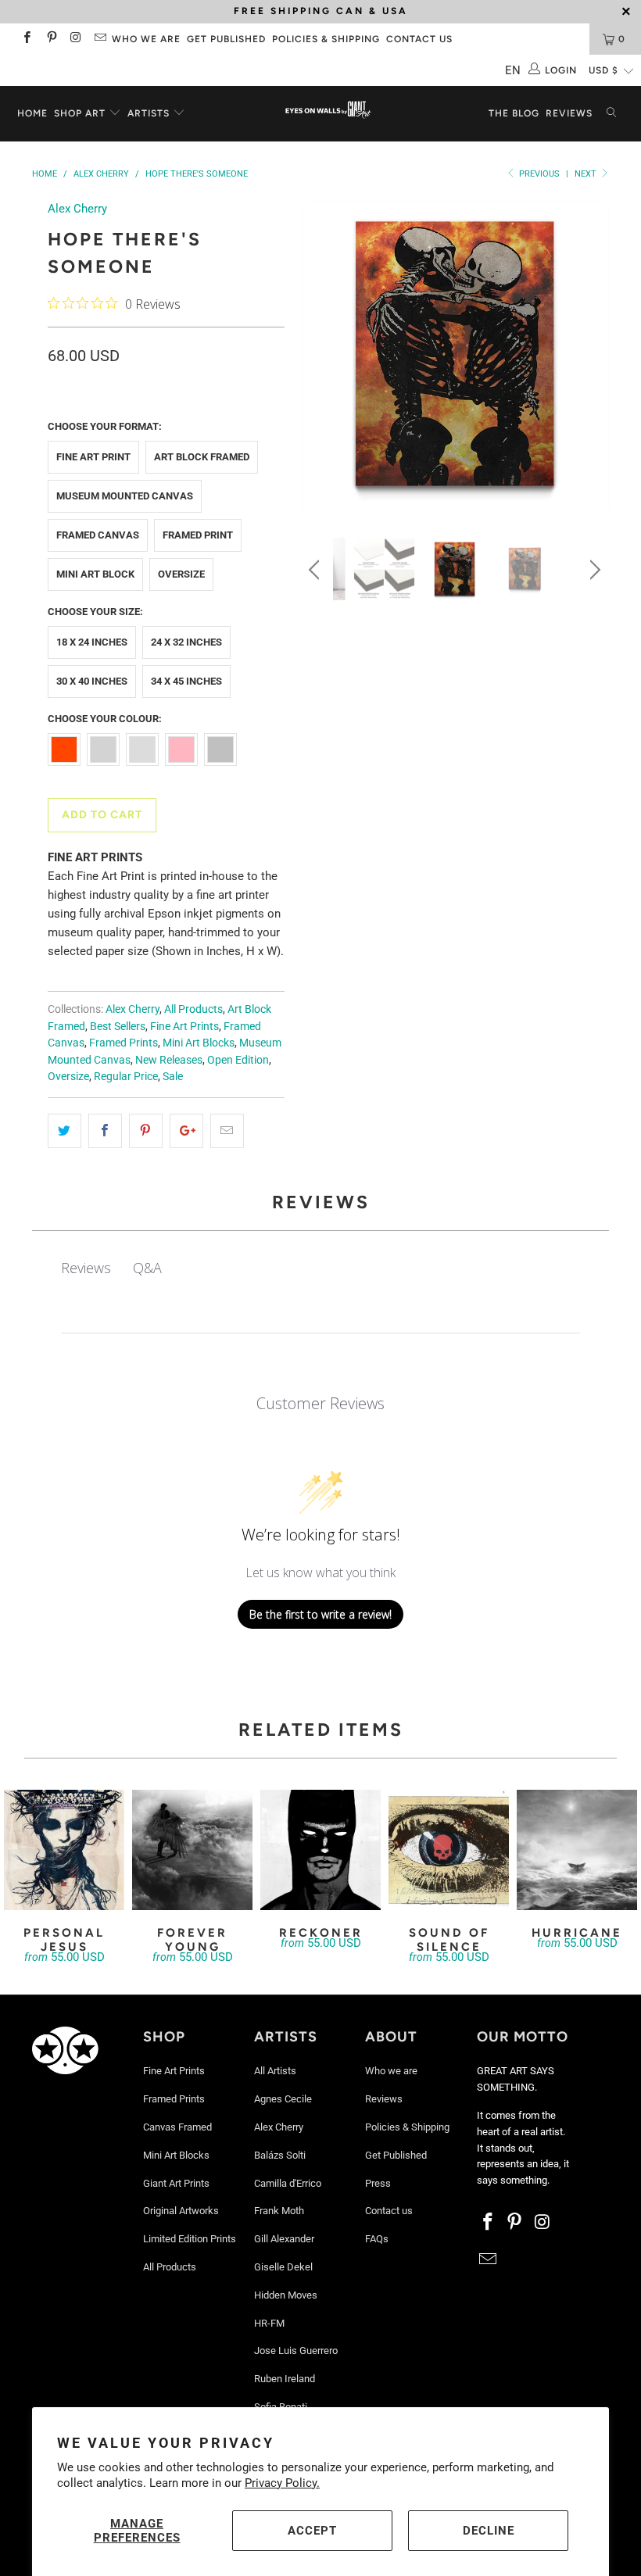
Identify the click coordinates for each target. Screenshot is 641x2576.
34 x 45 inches (186, 681)
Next (587, 174)
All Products (193, 1009)
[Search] (611, 114)
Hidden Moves (286, 2295)
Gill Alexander (284, 2239)
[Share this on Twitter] (64, 1131)
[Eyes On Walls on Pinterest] (50, 39)
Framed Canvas (98, 535)
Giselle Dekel (283, 2267)
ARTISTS (150, 113)
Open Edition (238, 1060)
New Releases (169, 1060)
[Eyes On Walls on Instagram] (75, 39)
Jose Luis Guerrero (296, 2351)
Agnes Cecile (283, 2099)
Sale (173, 1076)
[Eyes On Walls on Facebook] (26, 39)
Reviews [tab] (86, 1268)
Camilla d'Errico (288, 2183)
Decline (489, 2531)
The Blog (514, 113)
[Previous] (316, 357)
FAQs (377, 2239)
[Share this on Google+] (186, 1131)
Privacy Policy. (282, 2483)
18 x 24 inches (92, 642)
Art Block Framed (202, 457)
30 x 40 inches (92, 681)
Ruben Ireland (285, 2379)
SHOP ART (80, 113)
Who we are (146, 39)
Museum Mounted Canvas (125, 496)
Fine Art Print (93, 457)
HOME (32, 113)
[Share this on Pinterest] (146, 1131)
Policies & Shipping (326, 39)
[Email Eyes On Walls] (100, 39)
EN (513, 70)
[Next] (593, 357)
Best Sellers (118, 1026)
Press (378, 2183)
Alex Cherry (77, 209)
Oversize (181, 574)
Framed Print (198, 535)
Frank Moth (279, 2211)
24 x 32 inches (186, 642)
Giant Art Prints (176, 2183)
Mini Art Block (95, 574)
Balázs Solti (280, 2155)
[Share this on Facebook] (105, 1131)
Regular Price (126, 1076)
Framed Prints (124, 1043)
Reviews (569, 113)
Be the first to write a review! (320, 1614)
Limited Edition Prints (190, 2239)
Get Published (226, 39)
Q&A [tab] (147, 1268)
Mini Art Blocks (199, 1043)
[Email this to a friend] (227, 1131)
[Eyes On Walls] (328, 111)
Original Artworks (181, 2211)
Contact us (419, 39)
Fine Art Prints (184, 1026)
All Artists (275, 2071)
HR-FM (269, 2323)
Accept (312, 2531)
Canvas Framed (177, 2127)
